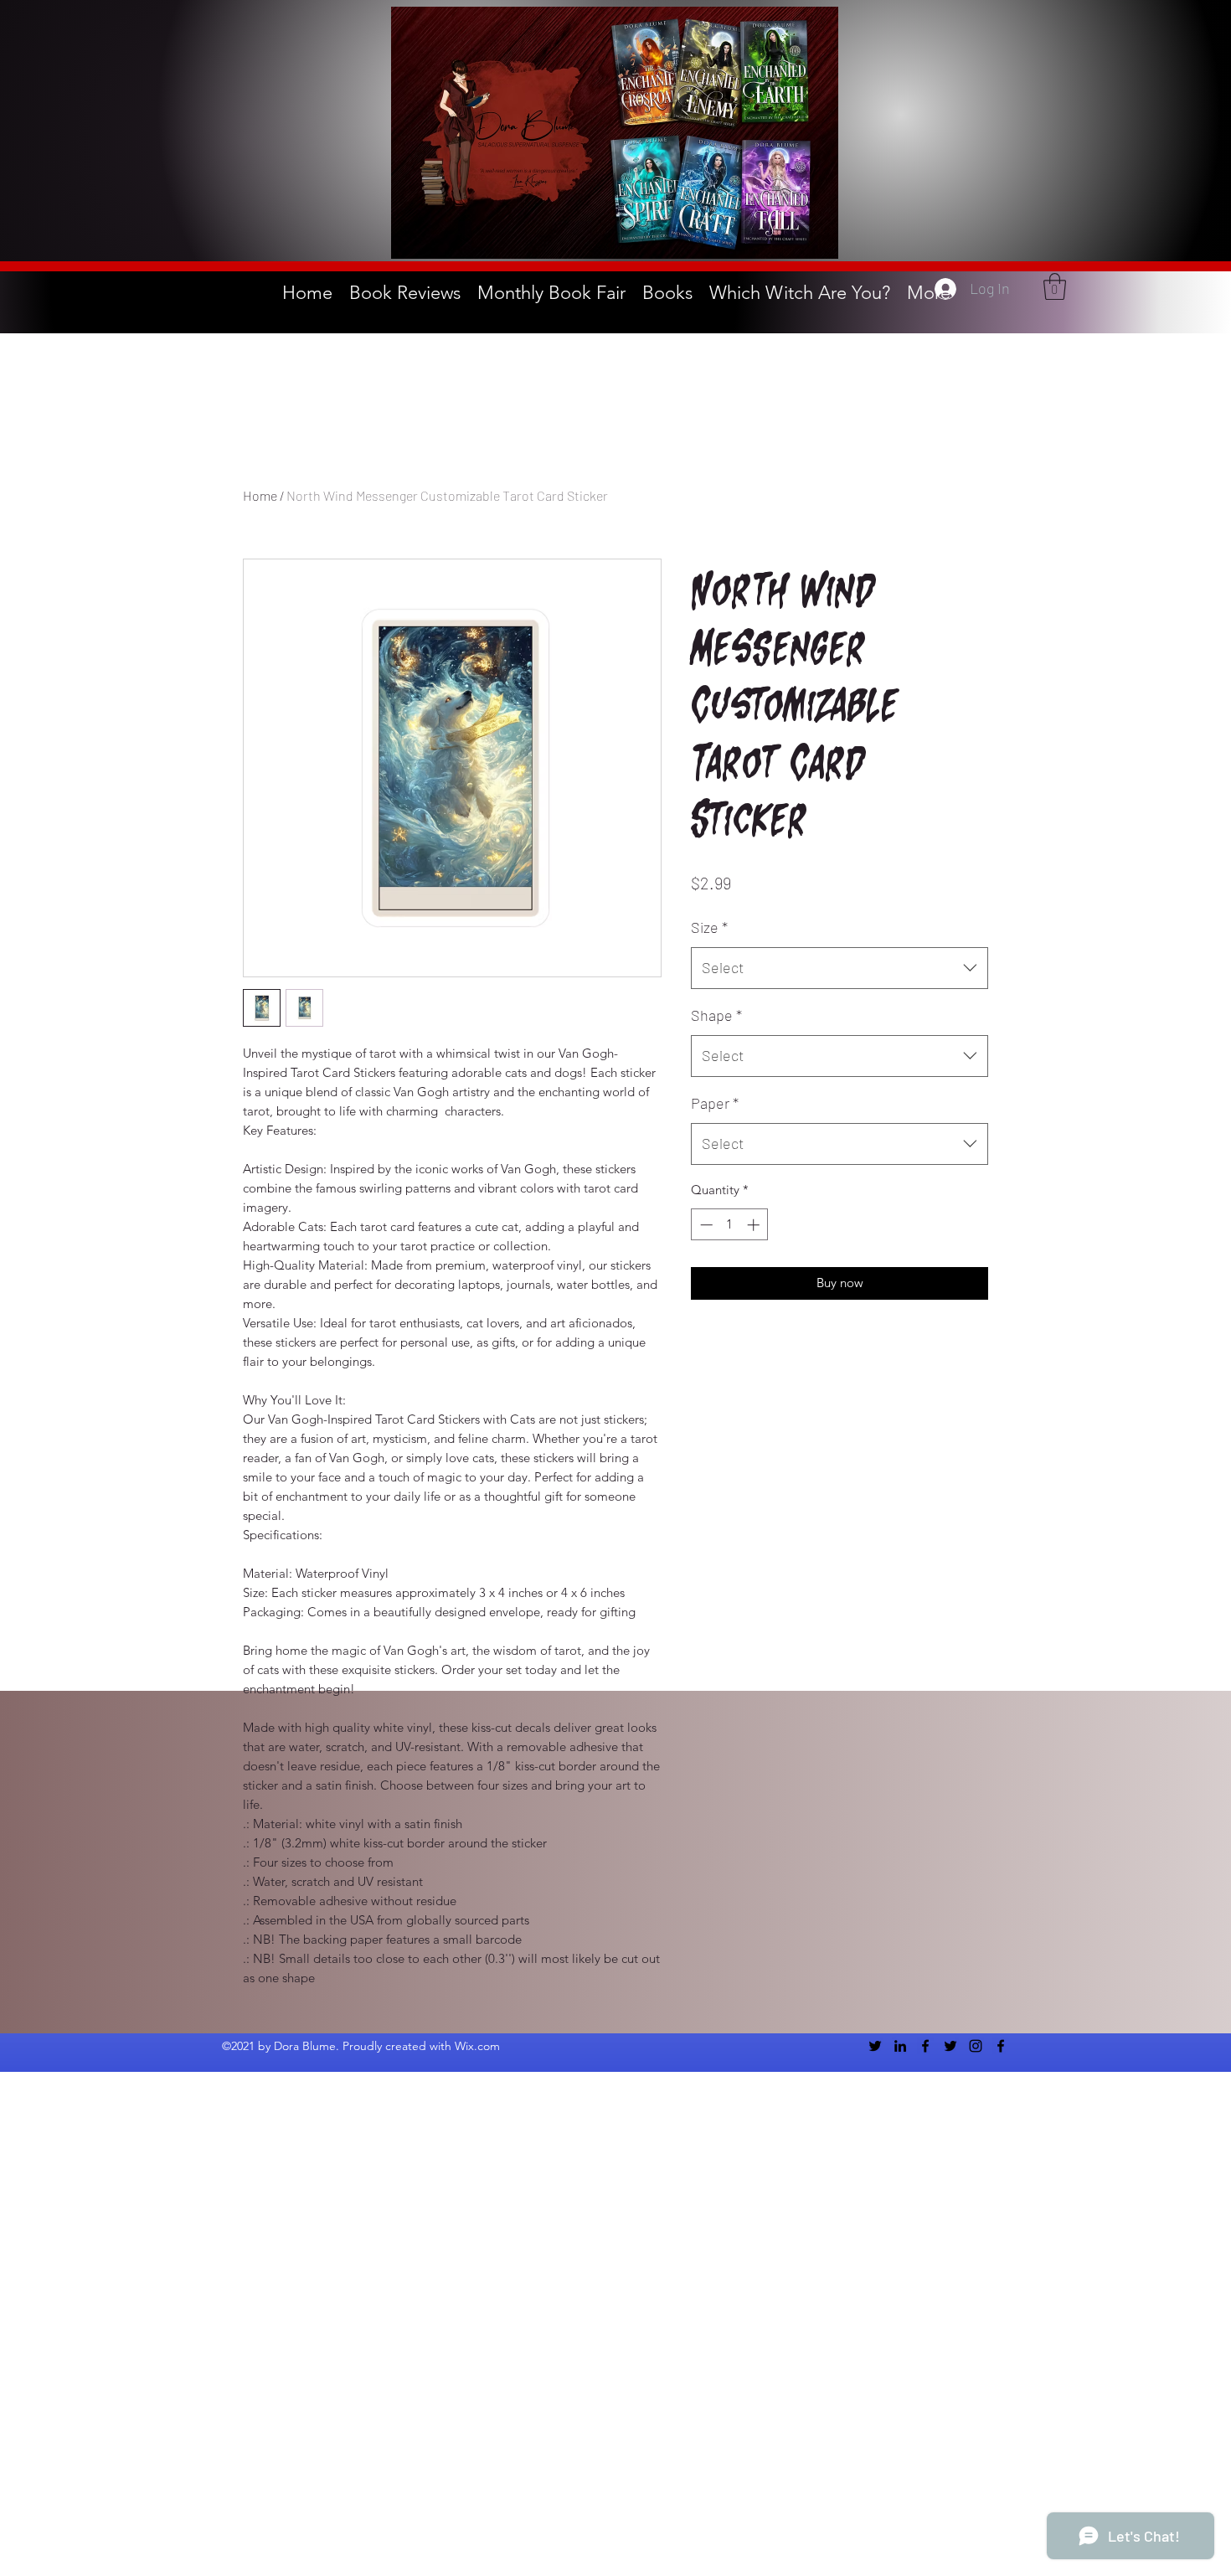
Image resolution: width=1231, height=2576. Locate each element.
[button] (1055, 286)
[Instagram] (976, 2046)
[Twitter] (875, 2046)
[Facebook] (925, 2046)
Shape (716, 1015)
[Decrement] (705, 1225)
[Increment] (755, 1225)
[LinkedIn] (900, 2046)
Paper (715, 1103)
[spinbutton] (730, 1225)
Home (260, 495)
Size (709, 927)
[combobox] (840, 968)
